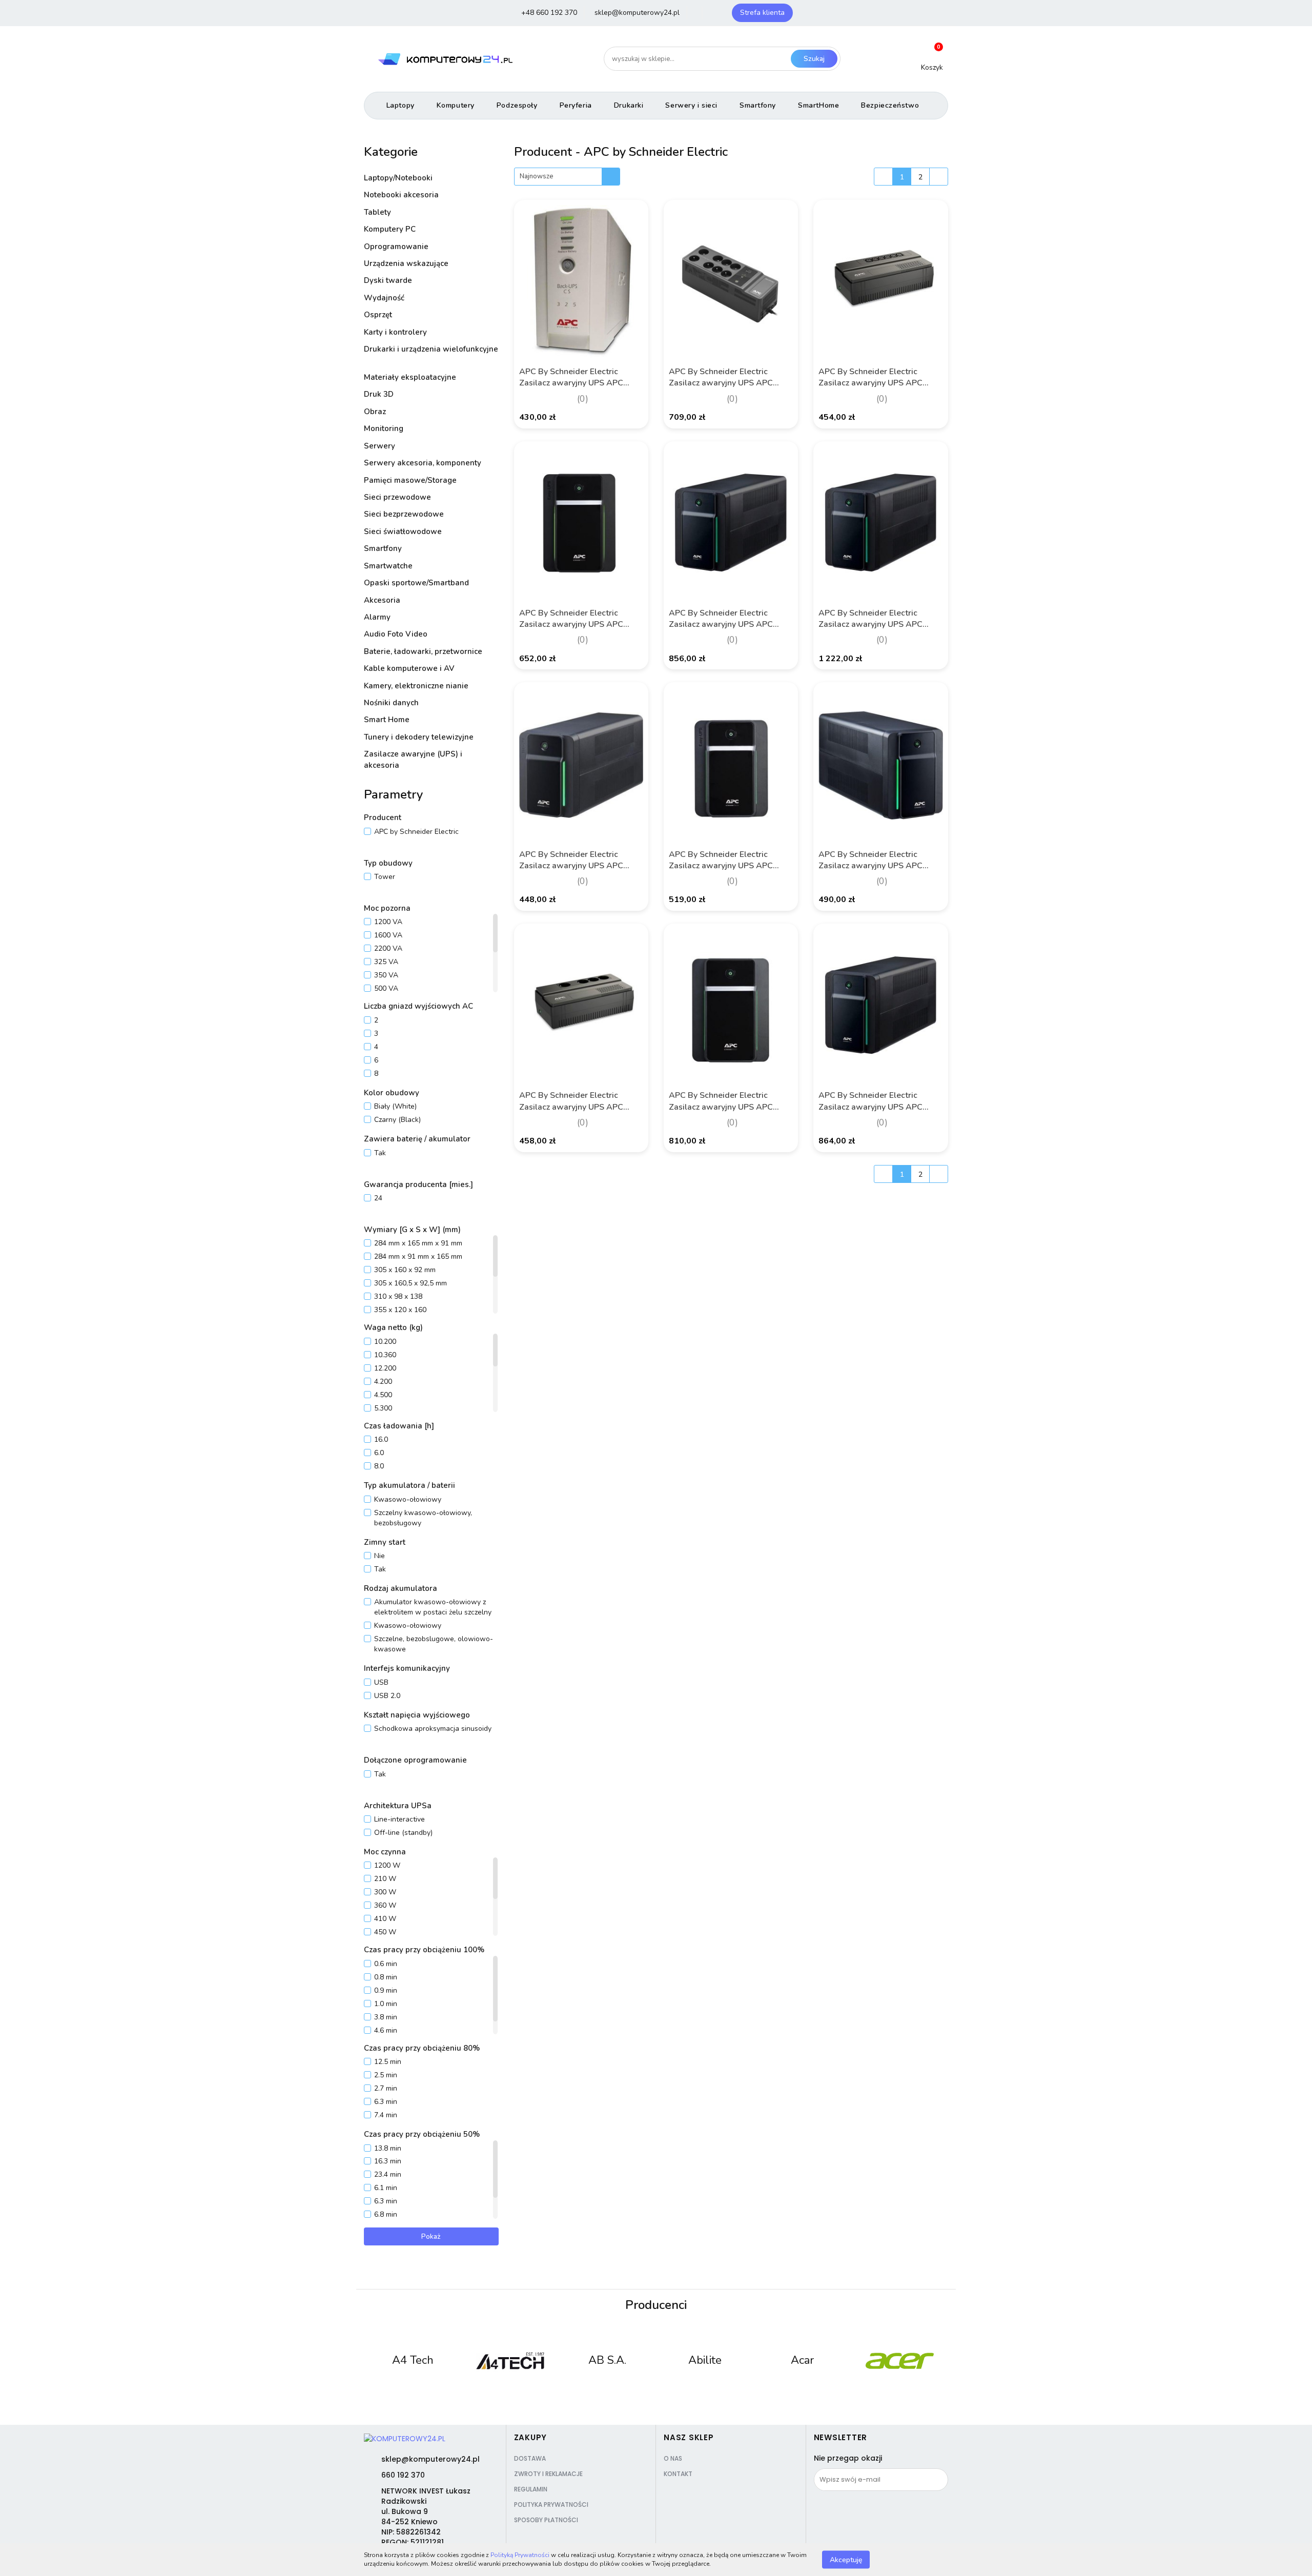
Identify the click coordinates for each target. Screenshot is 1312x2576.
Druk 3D (380, 394)
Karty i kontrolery (396, 332)
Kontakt (678, 2474)
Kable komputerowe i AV (410, 668)
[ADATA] (899, 2361)
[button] (531, 2438)
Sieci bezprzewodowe (405, 514)
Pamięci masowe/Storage (411, 480)
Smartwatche (388, 566)
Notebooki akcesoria (402, 195)
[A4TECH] (413, 2361)
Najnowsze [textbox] (537, 176)
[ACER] (802, 2361)
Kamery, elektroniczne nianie (416, 686)
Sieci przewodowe (398, 497)
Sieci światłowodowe (404, 531)
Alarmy (378, 617)
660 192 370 (403, 2475)
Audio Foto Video (397, 634)
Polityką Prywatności (520, 2555)
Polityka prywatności (551, 2505)
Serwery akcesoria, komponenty (423, 463)
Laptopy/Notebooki (399, 178)
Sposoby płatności (546, 2520)
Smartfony (383, 548)
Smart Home (388, 720)
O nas (673, 2458)
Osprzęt (379, 315)
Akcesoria (383, 600)
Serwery (380, 446)
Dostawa (530, 2458)
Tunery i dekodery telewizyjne (420, 737)
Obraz (376, 412)
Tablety (377, 212)
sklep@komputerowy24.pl (430, 2459)
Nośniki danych (392, 703)
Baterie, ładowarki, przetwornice (424, 651)
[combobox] (567, 177)
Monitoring (385, 428)
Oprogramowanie (397, 247)
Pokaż (431, 2236)
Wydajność (385, 298)
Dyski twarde (389, 280)
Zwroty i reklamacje (548, 2474)
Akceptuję (846, 2559)
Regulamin (531, 2489)
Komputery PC (391, 229)
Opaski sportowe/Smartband (416, 583)
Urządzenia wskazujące (407, 263)
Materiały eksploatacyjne (411, 377)
